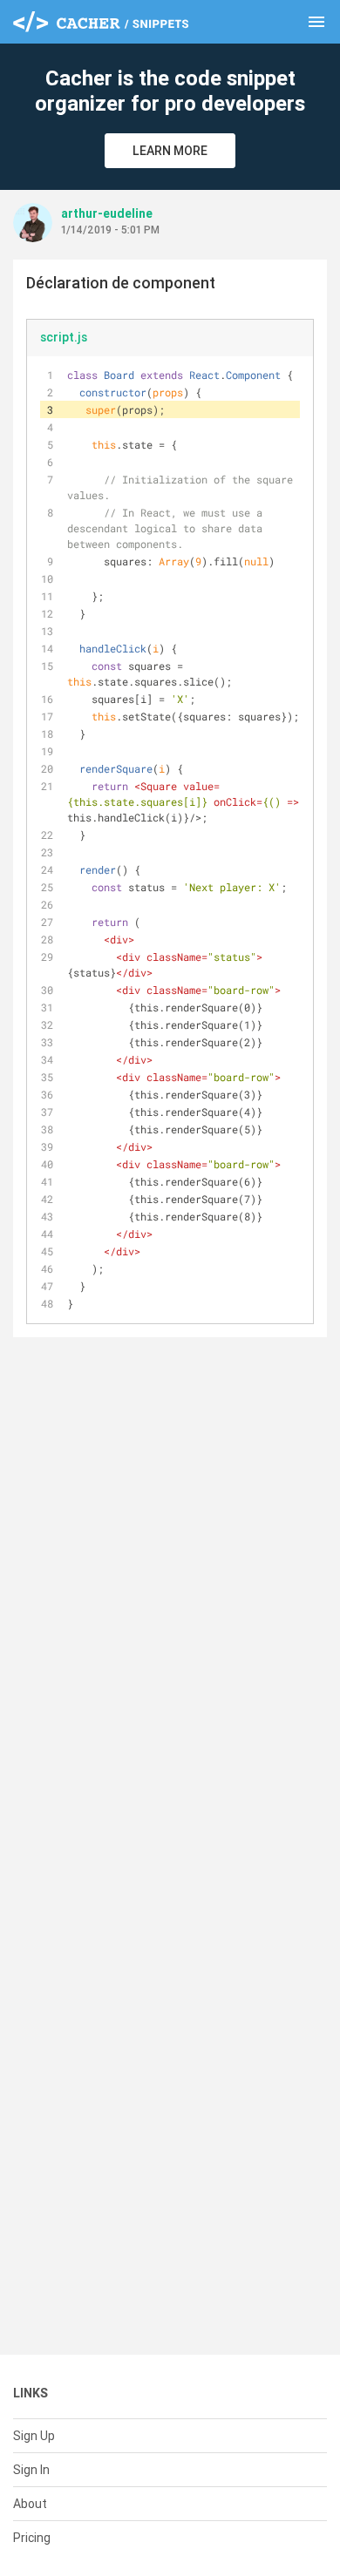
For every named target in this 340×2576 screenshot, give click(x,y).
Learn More (170, 151)
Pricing (32, 2538)
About (30, 2504)
